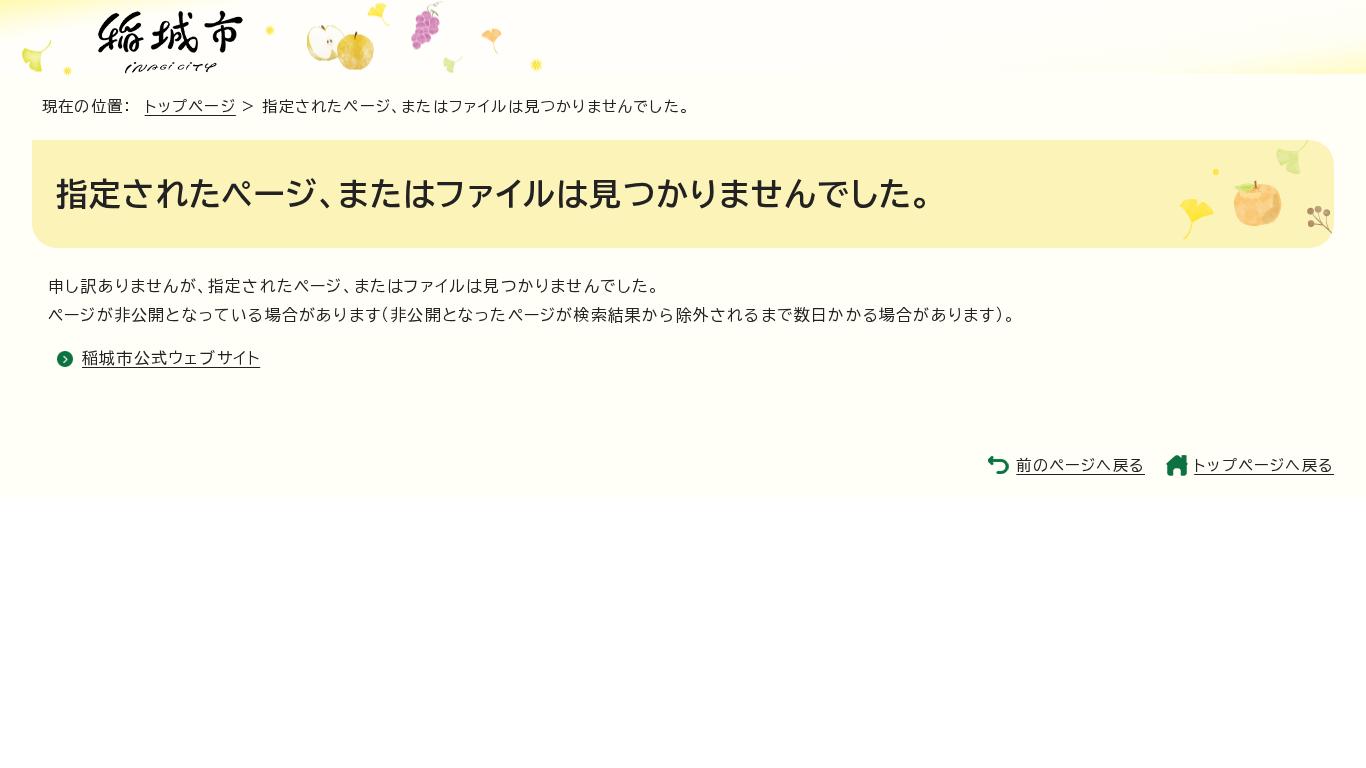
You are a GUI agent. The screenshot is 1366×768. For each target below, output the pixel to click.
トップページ (190, 106)
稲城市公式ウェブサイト (171, 358)
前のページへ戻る (1080, 465)
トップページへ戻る (1264, 465)
